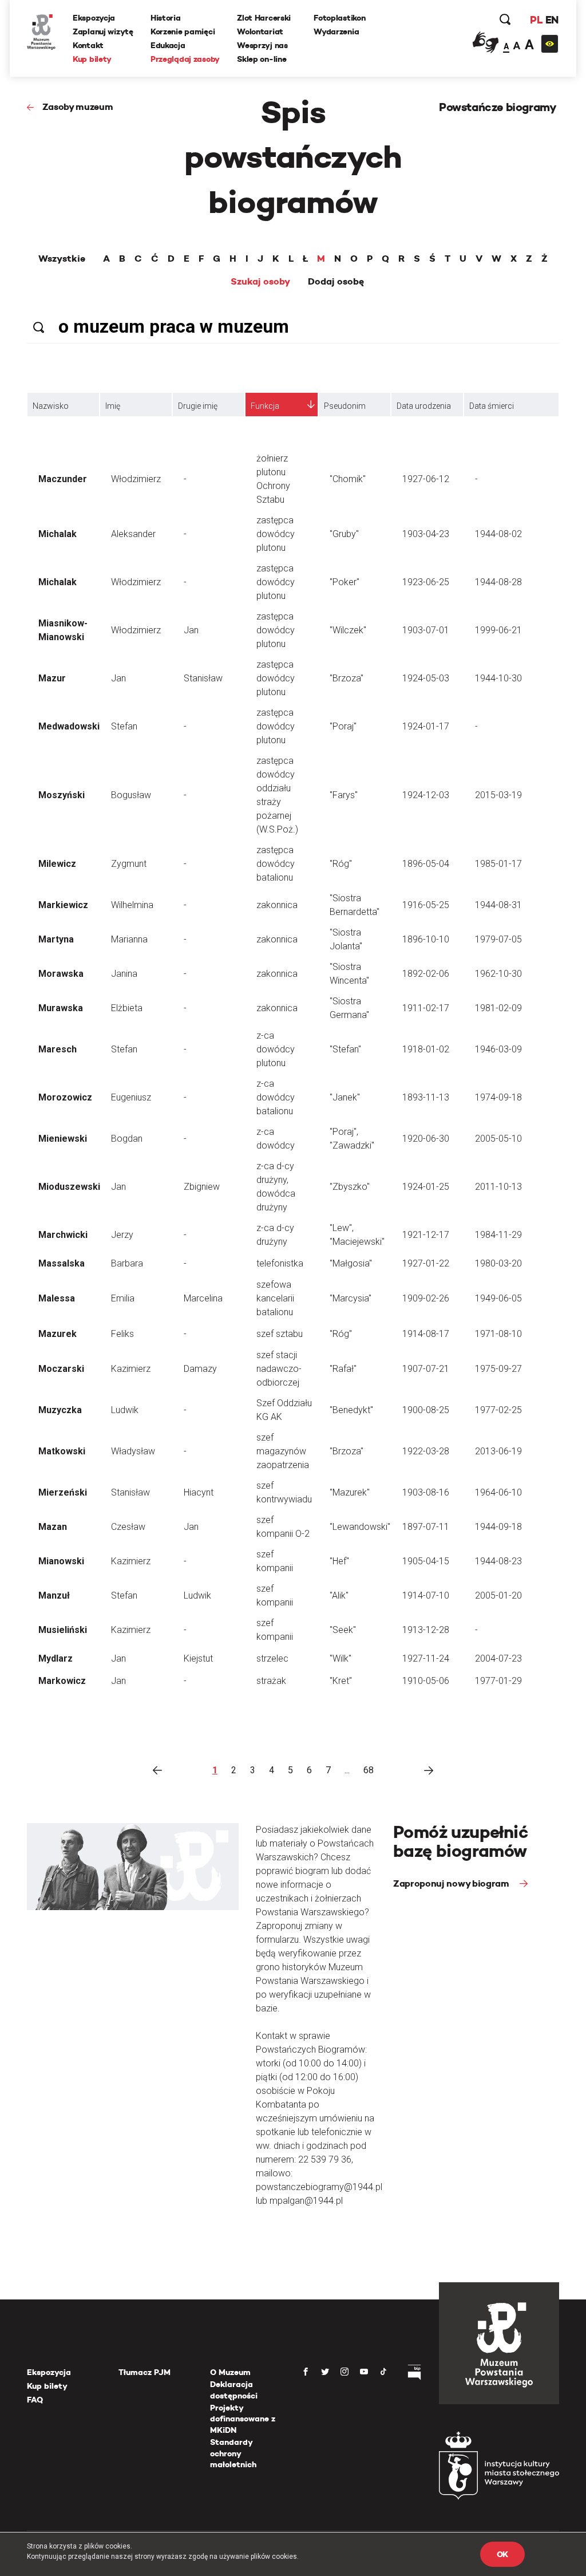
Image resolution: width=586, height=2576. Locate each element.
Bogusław (131, 795)
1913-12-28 (426, 1630)
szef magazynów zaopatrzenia (283, 1451)
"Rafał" (343, 1369)
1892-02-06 (426, 974)
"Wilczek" (348, 630)
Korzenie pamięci (183, 31)
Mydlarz (56, 1658)
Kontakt (88, 45)
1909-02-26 (426, 1298)
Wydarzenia (336, 31)
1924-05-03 (426, 678)
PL (536, 20)
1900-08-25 (426, 1410)
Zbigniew (202, 1187)
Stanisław (203, 678)
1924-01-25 (426, 1187)
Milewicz (57, 864)
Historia (166, 18)
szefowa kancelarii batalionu (275, 1298)
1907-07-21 (426, 1369)
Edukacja (168, 45)
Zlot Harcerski (264, 18)
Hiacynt (199, 1492)
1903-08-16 (426, 1492)
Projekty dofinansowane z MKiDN (243, 2419)
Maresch (58, 1049)
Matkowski (62, 1451)
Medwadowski (69, 726)
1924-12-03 (426, 795)
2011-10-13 (498, 1187)
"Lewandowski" (360, 1527)
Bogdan (127, 1139)
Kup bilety (92, 59)
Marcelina (203, 1298)
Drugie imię (198, 406)
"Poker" (345, 582)
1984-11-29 (498, 1235)
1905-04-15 (426, 1561)
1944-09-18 (498, 1527)
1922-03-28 (426, 1451)
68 (369, 1770)
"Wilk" (340, 1658)
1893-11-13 (426, 1097)
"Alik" (339, 1595)
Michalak (58, 534)
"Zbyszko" (350, 1187)
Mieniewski (63, 1139)
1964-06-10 (498, 1492)
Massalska (62, 1263)
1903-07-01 (426, 630)
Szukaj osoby (260, 282)
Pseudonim (345, 406)
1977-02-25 (498, 1410)
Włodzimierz (136, 479)
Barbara (127, 1263)
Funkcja (265, 406)
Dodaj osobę (336, 282)
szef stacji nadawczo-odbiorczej (279, 1369)
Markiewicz (63, 905)
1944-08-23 (498, 1561)
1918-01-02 (426, 1049)
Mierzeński (63, 1492)
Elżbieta (127, 1008)
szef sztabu (280, 1334)
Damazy (200, 1369)
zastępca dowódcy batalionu (276, 864)
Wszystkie (62, 259)
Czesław (128, 1527)
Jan (191, 630)
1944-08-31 (498, 905)
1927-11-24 (426, 1658)
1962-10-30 (498, 974)
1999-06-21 (498, 630)
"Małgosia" (351, 1263)
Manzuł (54, 1595)
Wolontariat (260, 31)
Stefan (124, 726)
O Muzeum (230, 2372)
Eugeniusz (131, 1097)
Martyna (56, 939)
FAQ (35, 2400)
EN (552, 20)
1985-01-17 (498, 864)
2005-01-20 (498, 1595)
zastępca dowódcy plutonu (276, 534)
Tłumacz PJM (144, 2372)
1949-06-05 (498, 1298)
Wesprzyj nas (262, 45)
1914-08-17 (426, 1334)
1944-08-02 (498, 534)
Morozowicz (65, 1097)
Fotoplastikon (339, 18)
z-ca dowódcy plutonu (276, 1049)
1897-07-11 (426, 1527)
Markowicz (62, 1681)
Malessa (57, 1298)
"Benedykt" (351, 1410)
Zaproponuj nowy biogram (452, 1883)
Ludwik (125, 1410)
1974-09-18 (498, 1097)
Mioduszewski (69, 1187)
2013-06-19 (498, 1451)
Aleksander (133, 534)
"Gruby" (344, 534)
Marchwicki (63, 1235)
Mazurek (58, 1334)
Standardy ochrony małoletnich (233, 2453)
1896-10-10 (426, 939)
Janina (124, 974)
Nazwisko (51, 406)
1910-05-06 (426, 1681)
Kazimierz (131, 1369)
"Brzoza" (347, 678)
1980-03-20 (498, 1263)
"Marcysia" (351, 1298)
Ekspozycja (94, 18)
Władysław (133, 1451)
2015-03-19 (498, 795)
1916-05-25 (426, 905)
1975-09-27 (498, 1369)
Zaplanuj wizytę (103, 31)
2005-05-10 (498, 1139)
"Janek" (345, 1097)
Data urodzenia (424, 406)
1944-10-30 (498, 678)
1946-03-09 (498, 1049)
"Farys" (344, 795)
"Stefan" (345, 1049)
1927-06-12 (426, 479)
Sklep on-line (262, 59)
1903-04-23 (426, 534)
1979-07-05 (498, 939)
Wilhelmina (132, 905)
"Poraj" (343, 726)
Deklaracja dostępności (234, 2390)
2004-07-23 (498, 1658)
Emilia (123, 1298)
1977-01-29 (498, 1681)
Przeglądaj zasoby (185, 59)
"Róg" (341, 864)
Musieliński (63, 1630)
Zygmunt (129, 864)
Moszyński (62, 795)
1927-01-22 (426, 1263)
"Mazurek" (350, 1492)
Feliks (122, 1334)
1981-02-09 (498, 1008)
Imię (113, 406)
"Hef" (339, 1561)
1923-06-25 (426, 582)
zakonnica (277, 905)
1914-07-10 (426, 1595)
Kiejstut (198, 1658)
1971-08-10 (498, 1334)
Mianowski (61, 1561)
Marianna (129, 939)
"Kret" (341, 1681)
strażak (271, 1681)
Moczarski (61, 1369)
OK (502, 2554)
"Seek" (343, 1630)
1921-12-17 (426, 1235)
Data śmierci (492, 406)
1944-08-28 (498, 582)
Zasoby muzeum (78, 107)
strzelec (272, 1658)
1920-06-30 (426, 1139)
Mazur (52, 678)
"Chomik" (348, 479)
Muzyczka (60, 1410)
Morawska (61, 974)
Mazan (53, 1527)
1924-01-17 (426, 726)
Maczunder (63, 479)
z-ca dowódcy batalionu (276, 1097)
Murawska (61, 1008)
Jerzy (122, 1235)
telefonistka (280, 1263)
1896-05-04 (426, 864)
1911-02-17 (426, 1008)
